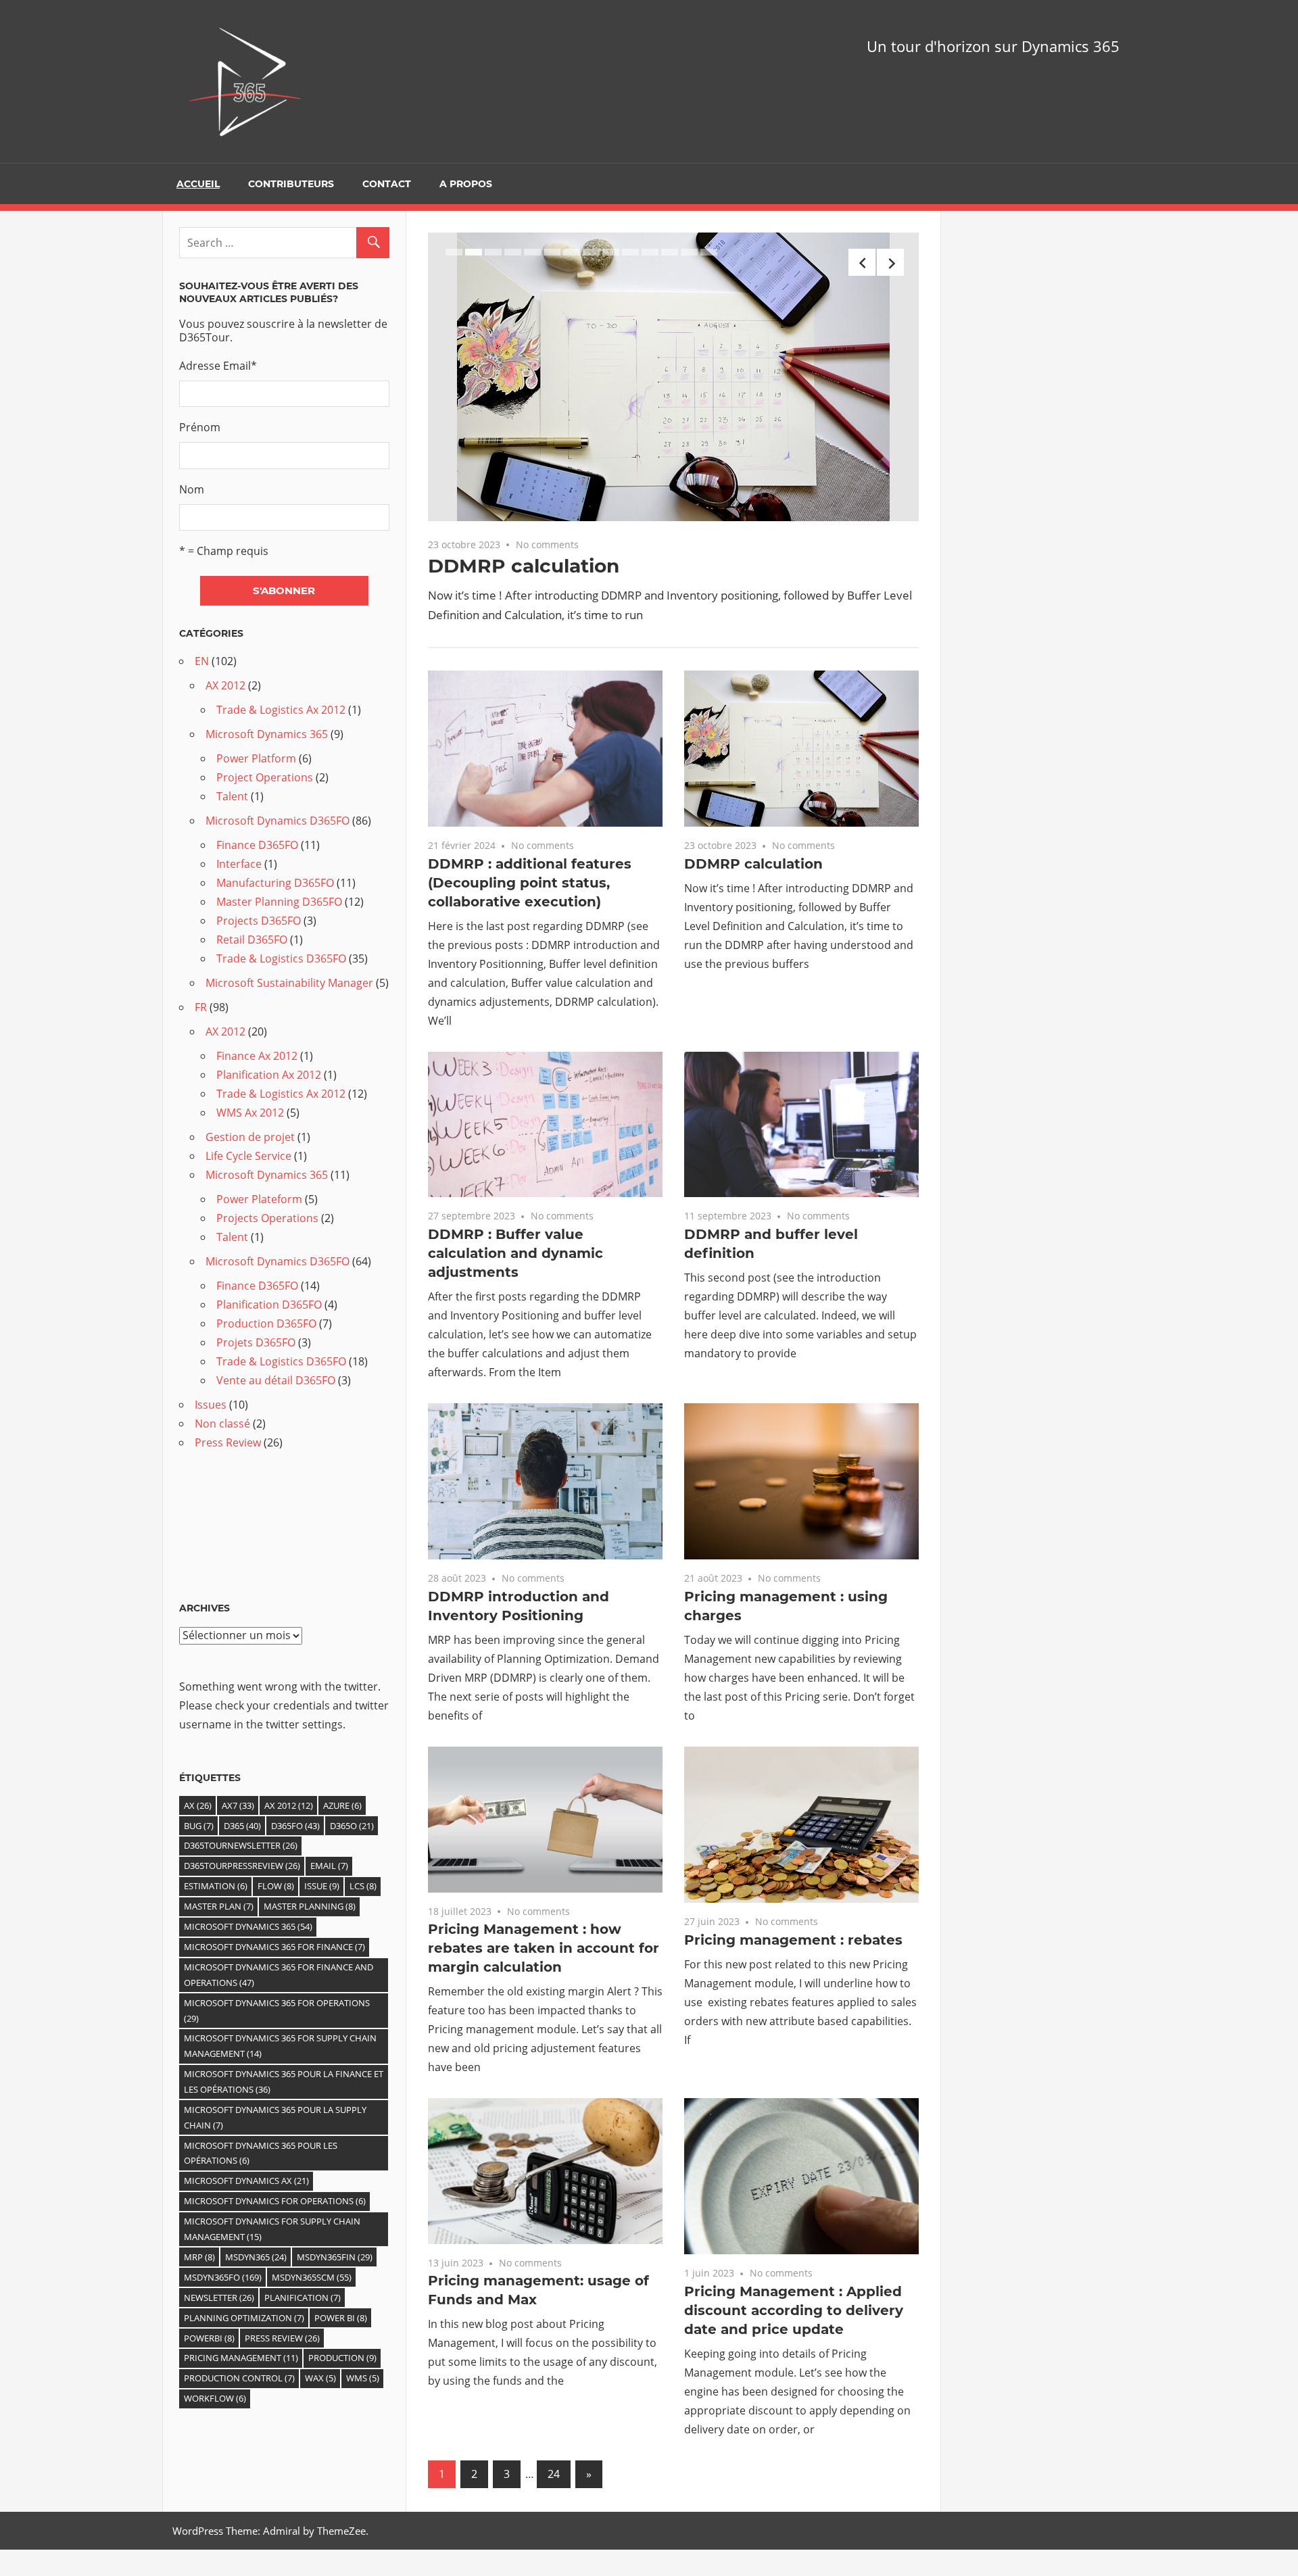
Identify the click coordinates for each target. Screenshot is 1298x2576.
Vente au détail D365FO (276, 1380)
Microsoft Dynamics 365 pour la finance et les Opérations (284, 2082)
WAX (320, 2378)
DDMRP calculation (524, 566)
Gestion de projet (250, 1137)
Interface (239, 864)
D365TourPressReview (242, 1866)
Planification (303, 2298)
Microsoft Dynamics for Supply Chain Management (272, 2229)
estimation (216, 1886)
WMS (363, 2378)
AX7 (238, 1805)
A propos (466, 184)
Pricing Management (241, 2358)
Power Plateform (259, 1199)
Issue (322, 1886)
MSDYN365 (256, 2257)
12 (670, 252)
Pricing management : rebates (793, 1940)
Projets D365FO (256, 1342)
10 (630, 252)
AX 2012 (225, 685)
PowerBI (209, 2338)
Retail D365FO (252, 940)
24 (554, 2474)
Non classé (222, 1424)
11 (650, 252)
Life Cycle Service (248, 1156)
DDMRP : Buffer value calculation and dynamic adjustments (515, 1253)
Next (890, 262)
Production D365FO (266, 1323)
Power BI (341, 2318)
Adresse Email (218, 366)
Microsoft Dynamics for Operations (275, 2201)
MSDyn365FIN (335, 2257)
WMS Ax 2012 (250, 1113)
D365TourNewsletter (241, 1845)
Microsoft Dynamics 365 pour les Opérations (261, 2153)
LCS (363, 1886)
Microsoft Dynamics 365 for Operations (277, 2011)
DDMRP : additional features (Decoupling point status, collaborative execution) (530, 883)
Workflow (215, 2398)
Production (342, 2358)
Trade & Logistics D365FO (281, 958)
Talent (232, 796)
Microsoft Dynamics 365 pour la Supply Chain (275, 2117)
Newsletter (219, 2298)
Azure (342, 1805)
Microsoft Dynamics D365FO (278, 821)
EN (202, 661)
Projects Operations (267, 1218)
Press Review (228, 1442)
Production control (239, 2378)
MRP (199, 2257)
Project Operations (265, 777)
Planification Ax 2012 (269, 1075)
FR (201, 1007)
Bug (199, 1826)
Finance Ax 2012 (257, 1056)
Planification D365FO (269, 1305)
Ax (198, 1805)
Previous (862, 262)
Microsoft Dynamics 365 (267, 734)
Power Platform (256, 758)
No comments (547, 544)
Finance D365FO (257, 845)
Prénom (200, 427)
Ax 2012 (289, 1805)
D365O (352, 1826)
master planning (310, 1906)
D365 (242, 1826)
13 (689, 252)
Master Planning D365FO (279, 902)
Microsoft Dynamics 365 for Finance (274, 1947)
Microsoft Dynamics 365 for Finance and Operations (279, 1975)
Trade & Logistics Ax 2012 (281, 710)
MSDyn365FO (223, 2277)
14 (709, 252)
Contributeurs (291, 184)
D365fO (295, 1826)
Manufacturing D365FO (275, 883)
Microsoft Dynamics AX (246, 2181)
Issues (211, 1405)
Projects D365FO (259, 921)
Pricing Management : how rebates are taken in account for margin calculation (544, 1948)
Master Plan (219, 1906)
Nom (192, 489)
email (329, 1866)
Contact (387, 184)
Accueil (198, 184)
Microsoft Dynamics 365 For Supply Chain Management (280, 2046)
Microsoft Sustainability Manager (289, 983)
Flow (276, 1886)
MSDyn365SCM (312, 2277)
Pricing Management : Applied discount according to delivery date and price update (794, 2310)
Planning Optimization (244, 2318)
